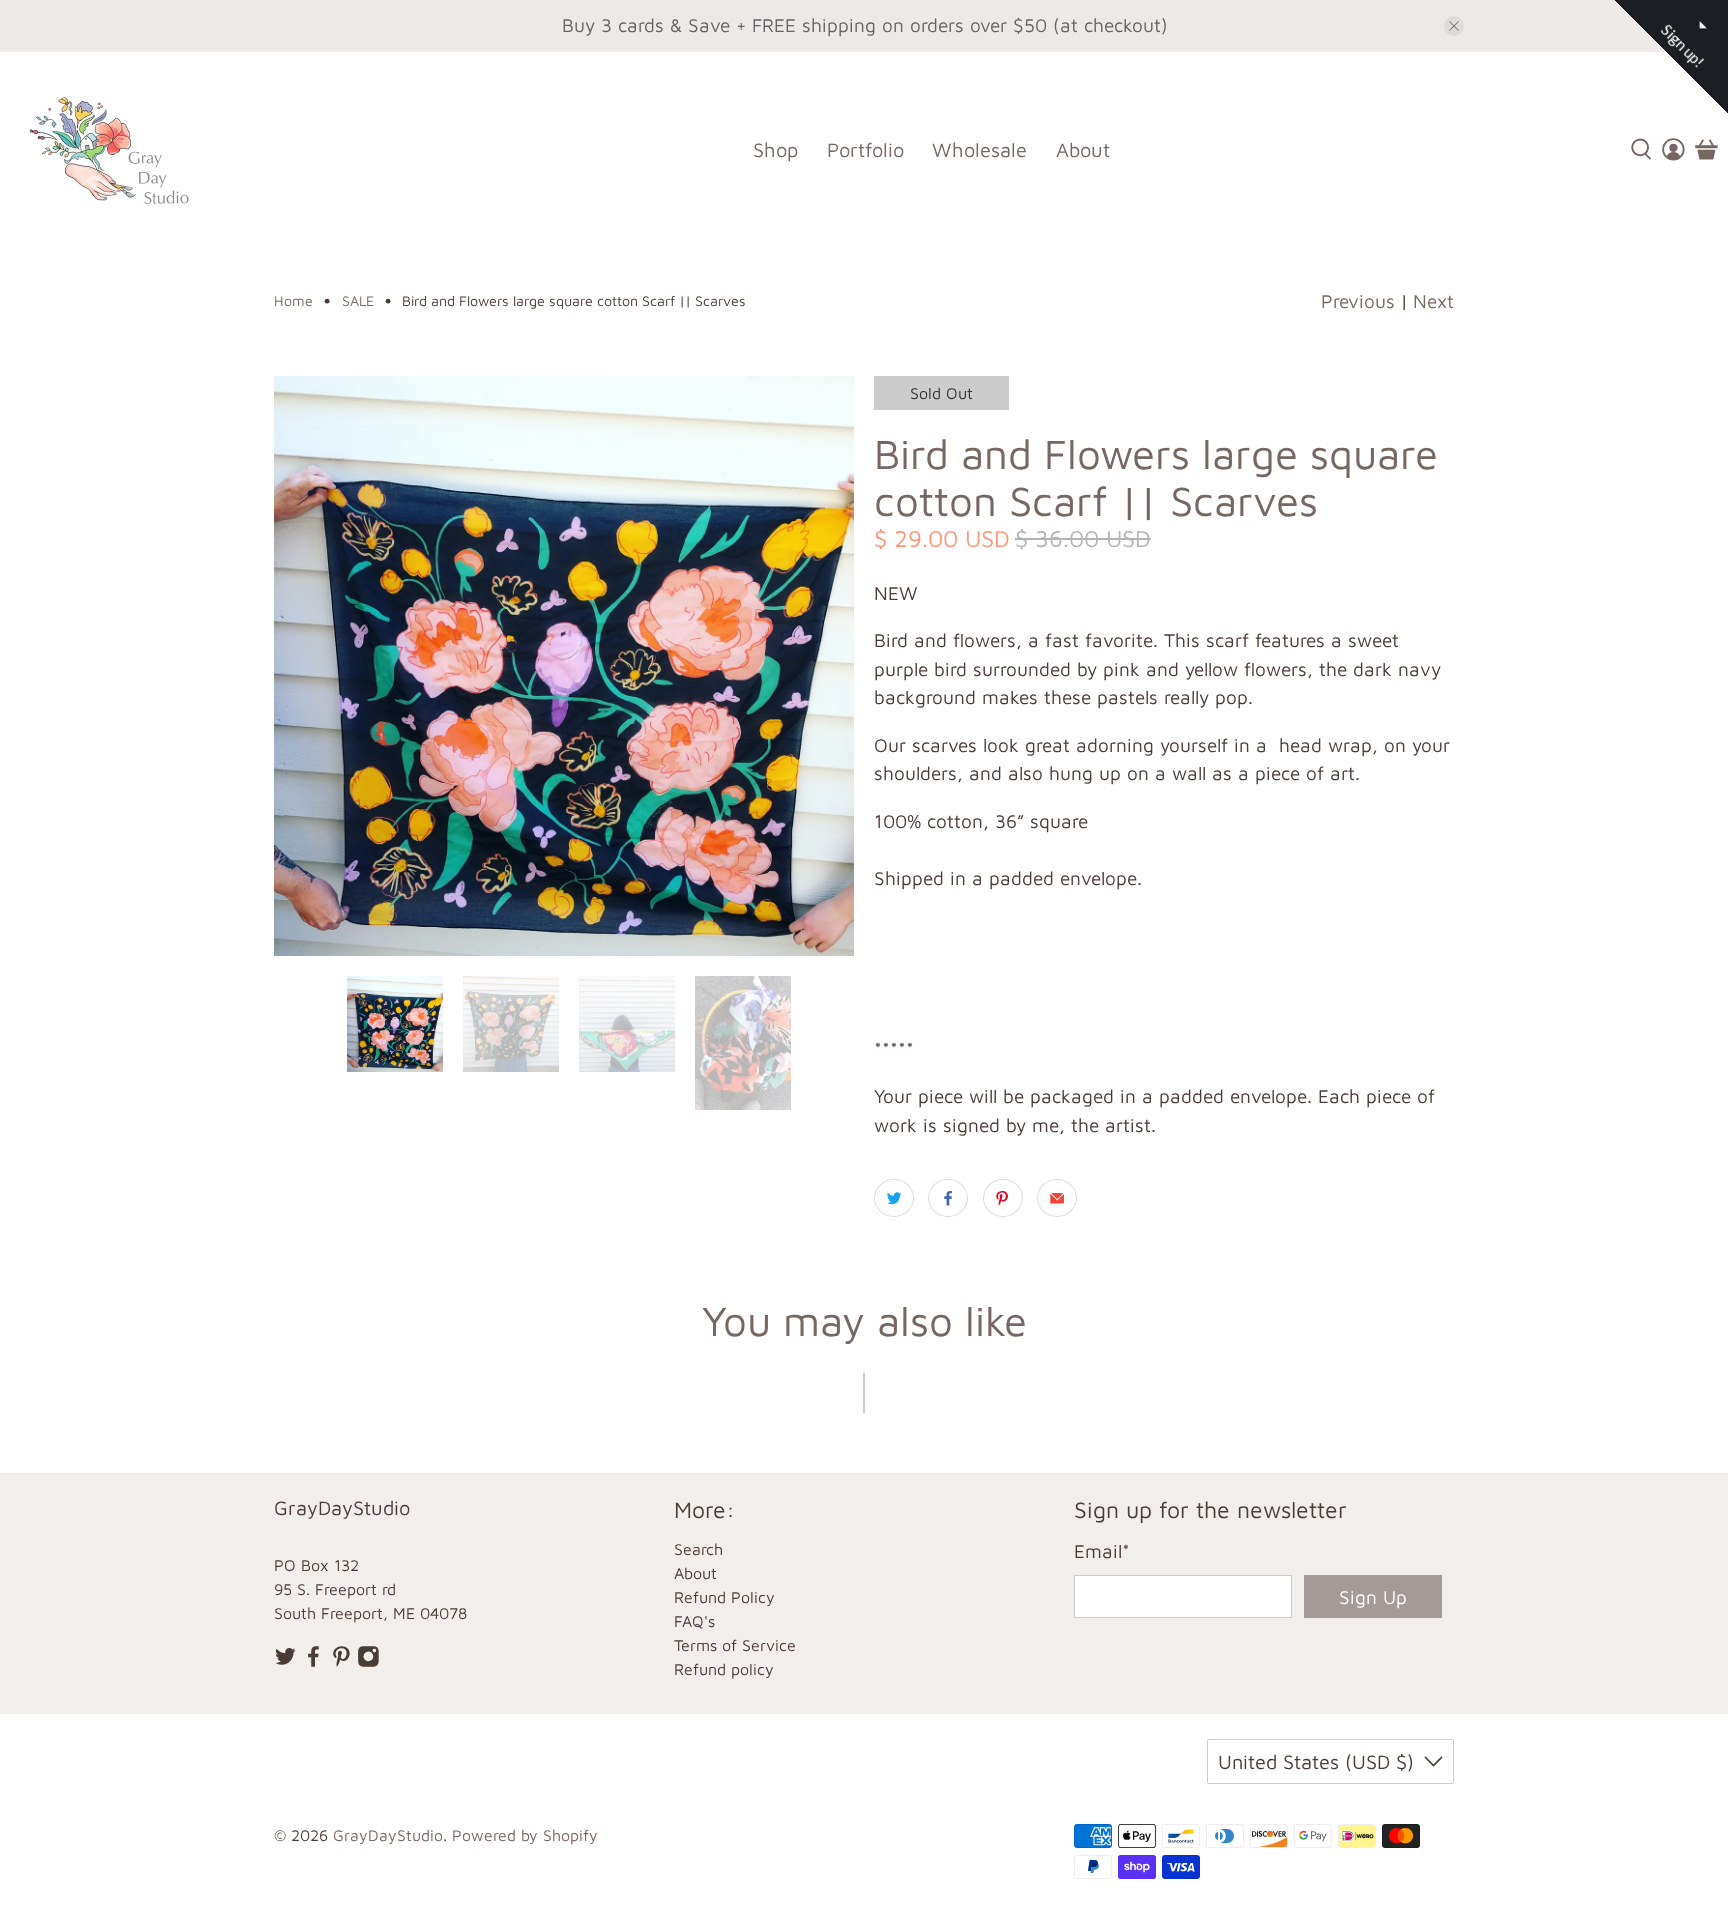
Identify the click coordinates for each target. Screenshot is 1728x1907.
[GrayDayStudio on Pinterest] (341, 1662)
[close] (1454, 26)
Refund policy (724, 1669)
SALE (358, 301)
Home (293, 301)
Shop (775, 149)
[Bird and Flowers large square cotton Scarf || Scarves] (564, 666)
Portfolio (865, 149)
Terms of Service (735, 1645)
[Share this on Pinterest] (1003, 1198)
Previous (1358, 301)
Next (1433, 301)
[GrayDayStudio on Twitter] (285, 1662)
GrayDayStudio (388, 1835)
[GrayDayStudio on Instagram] (368, 1662)
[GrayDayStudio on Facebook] (313, 1662)
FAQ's (694, 1621)
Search (698, 1549)
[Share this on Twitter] (894, 1198)
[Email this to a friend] (1057, 1198)
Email (1102, 1551)
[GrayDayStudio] (124, 149)
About (1083, 149)
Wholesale (979, 149)
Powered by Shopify (525, 1835)
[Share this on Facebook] (948, 1198)
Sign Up (1373, 1597)
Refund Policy (724, 1597)
